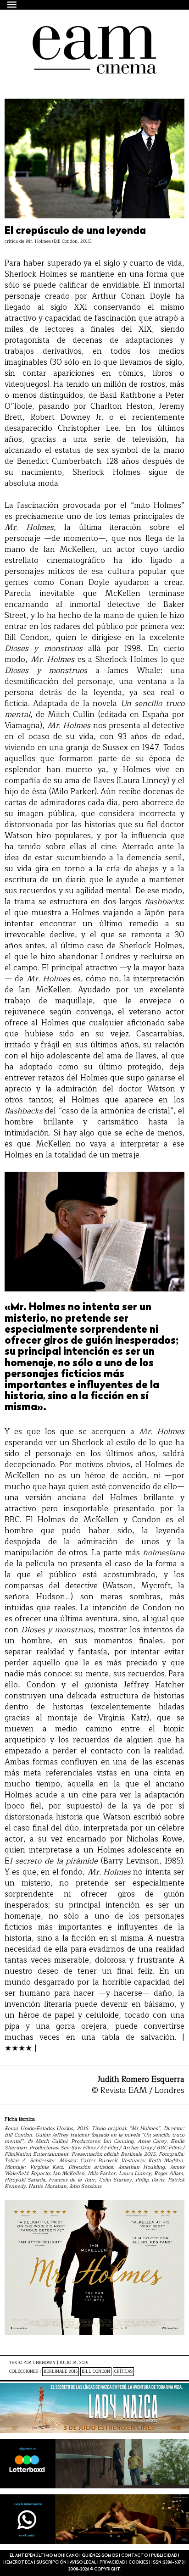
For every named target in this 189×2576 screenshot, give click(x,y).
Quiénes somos (100, 2556)
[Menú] (12, 4)
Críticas (123, 2372)
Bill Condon (96, 2372)
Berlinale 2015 (61, 2372)
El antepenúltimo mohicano (84, 34)
